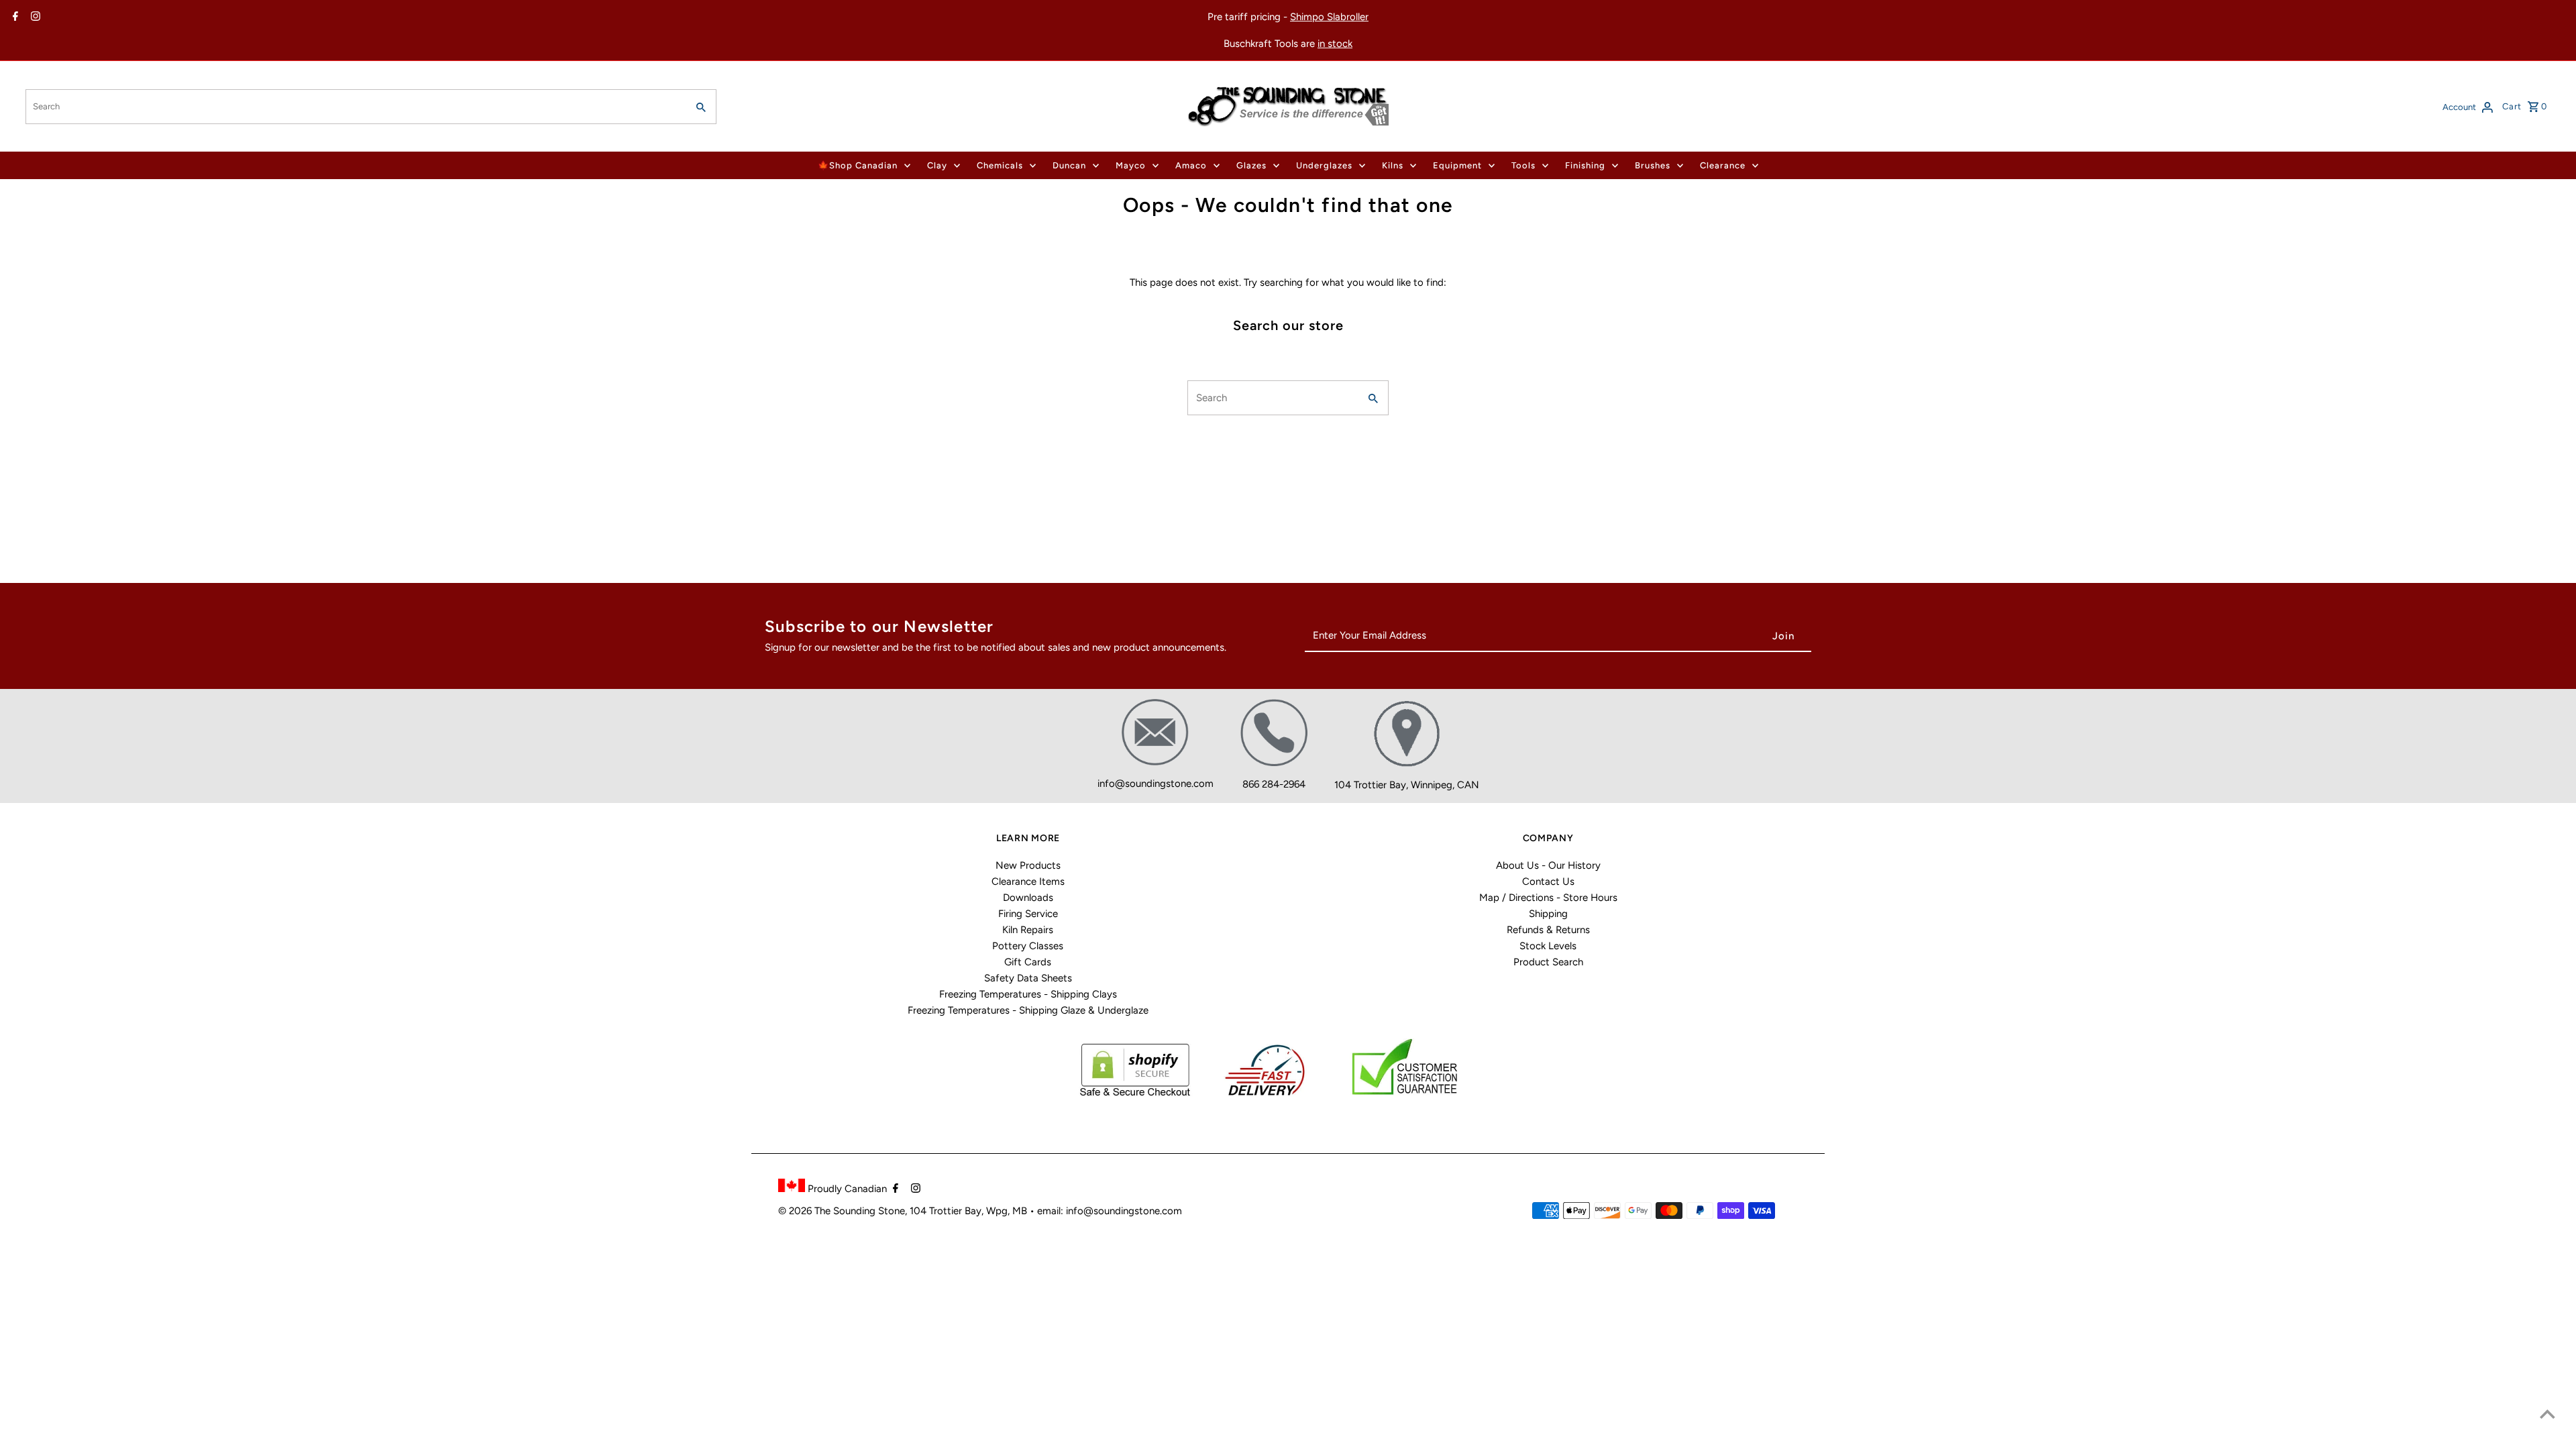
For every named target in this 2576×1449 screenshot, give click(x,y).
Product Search (1548, 962)
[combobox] (355, 107)
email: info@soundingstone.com (1110, 1211)
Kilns (1393, 165)
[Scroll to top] (2547, 1414)
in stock (1335, 44)
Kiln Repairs (1028, 930)
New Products (1028, 865)
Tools (1523, 165)
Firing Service (1028, 914)
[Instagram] (34, 17)
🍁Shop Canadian (858, 165)
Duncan (1069, 165)
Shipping (1548, 914)
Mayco (1131, 165)
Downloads (1028, 898)
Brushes (1653, 165)
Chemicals (1000, 165)
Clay (937, 165)
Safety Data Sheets (1028, 978)
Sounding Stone (869, 1211)
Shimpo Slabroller (1329, 17)
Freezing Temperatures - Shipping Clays (1028, 994)
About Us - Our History (1548, 865)
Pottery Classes (1028, 946)
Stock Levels (1548, 946)
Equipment (1457, 165)
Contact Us (1548, 881)
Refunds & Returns (1548, 930)
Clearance (1723, 165)
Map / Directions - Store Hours (1548, 898)
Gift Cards (1028, 962)
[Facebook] (14, 17)
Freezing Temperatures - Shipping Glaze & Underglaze (1028, 1010)
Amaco (1191, 165)
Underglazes (1324, 165)
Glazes (1251, 165)
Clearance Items (1028, 881)
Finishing (1585, 165)
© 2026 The (806, 1211)
